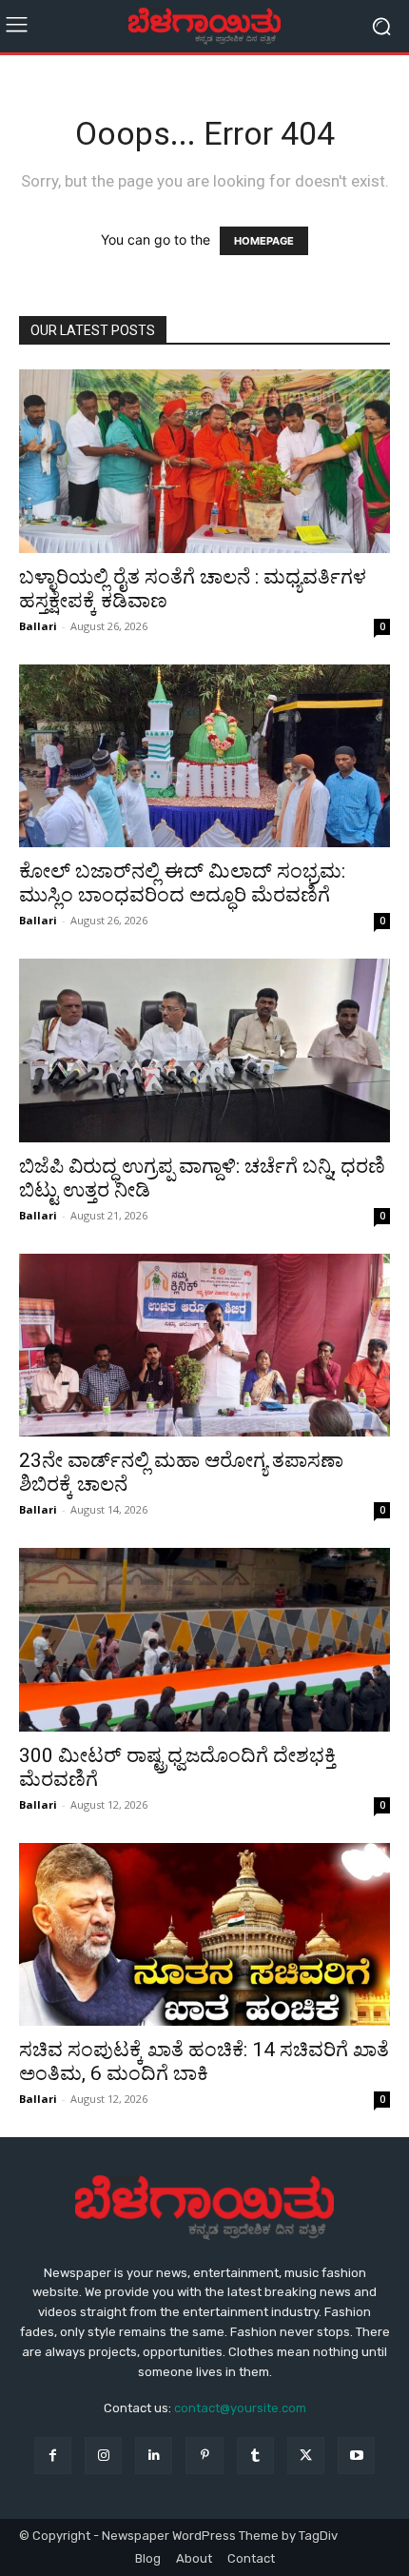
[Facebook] (53, 2456)
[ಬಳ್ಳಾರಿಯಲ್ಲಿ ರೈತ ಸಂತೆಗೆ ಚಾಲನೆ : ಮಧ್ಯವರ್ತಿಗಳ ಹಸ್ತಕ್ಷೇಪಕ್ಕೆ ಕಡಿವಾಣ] (204, 461)
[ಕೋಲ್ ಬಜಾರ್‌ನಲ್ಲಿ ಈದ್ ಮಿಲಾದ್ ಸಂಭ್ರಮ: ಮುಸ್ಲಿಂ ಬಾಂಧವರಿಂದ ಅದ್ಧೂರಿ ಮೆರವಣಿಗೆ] (204, 756)
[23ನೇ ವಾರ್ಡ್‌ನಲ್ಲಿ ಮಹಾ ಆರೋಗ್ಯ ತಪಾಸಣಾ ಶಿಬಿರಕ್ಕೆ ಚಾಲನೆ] (204, 1346)
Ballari (38, 626)
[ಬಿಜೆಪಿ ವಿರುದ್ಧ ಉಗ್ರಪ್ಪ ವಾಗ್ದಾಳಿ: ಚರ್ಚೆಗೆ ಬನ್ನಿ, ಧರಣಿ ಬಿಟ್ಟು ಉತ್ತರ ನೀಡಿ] (204, 1050)
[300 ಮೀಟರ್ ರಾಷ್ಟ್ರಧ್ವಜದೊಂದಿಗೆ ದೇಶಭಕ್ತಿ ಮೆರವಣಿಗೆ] (204, 1640)
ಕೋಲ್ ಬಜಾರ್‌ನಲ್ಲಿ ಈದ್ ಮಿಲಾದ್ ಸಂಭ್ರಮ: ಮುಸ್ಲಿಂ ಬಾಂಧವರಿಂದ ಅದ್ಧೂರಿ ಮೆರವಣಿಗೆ (182, 883)
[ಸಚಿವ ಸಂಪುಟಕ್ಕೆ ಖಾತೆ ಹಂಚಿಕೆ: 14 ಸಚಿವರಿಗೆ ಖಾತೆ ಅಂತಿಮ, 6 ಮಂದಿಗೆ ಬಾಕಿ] (204, 1935)
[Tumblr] (255, 2456)
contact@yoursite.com (240, 2408)
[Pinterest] (204, 2456)
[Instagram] (103, 2456)
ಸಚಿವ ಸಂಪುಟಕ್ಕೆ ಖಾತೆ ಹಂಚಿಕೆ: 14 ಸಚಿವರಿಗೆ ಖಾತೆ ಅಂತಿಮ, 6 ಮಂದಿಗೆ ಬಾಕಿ (204, 2061)
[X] (306, 2456)
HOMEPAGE (264, 241)
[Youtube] (356, 2456)
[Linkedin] (154, 2456)
